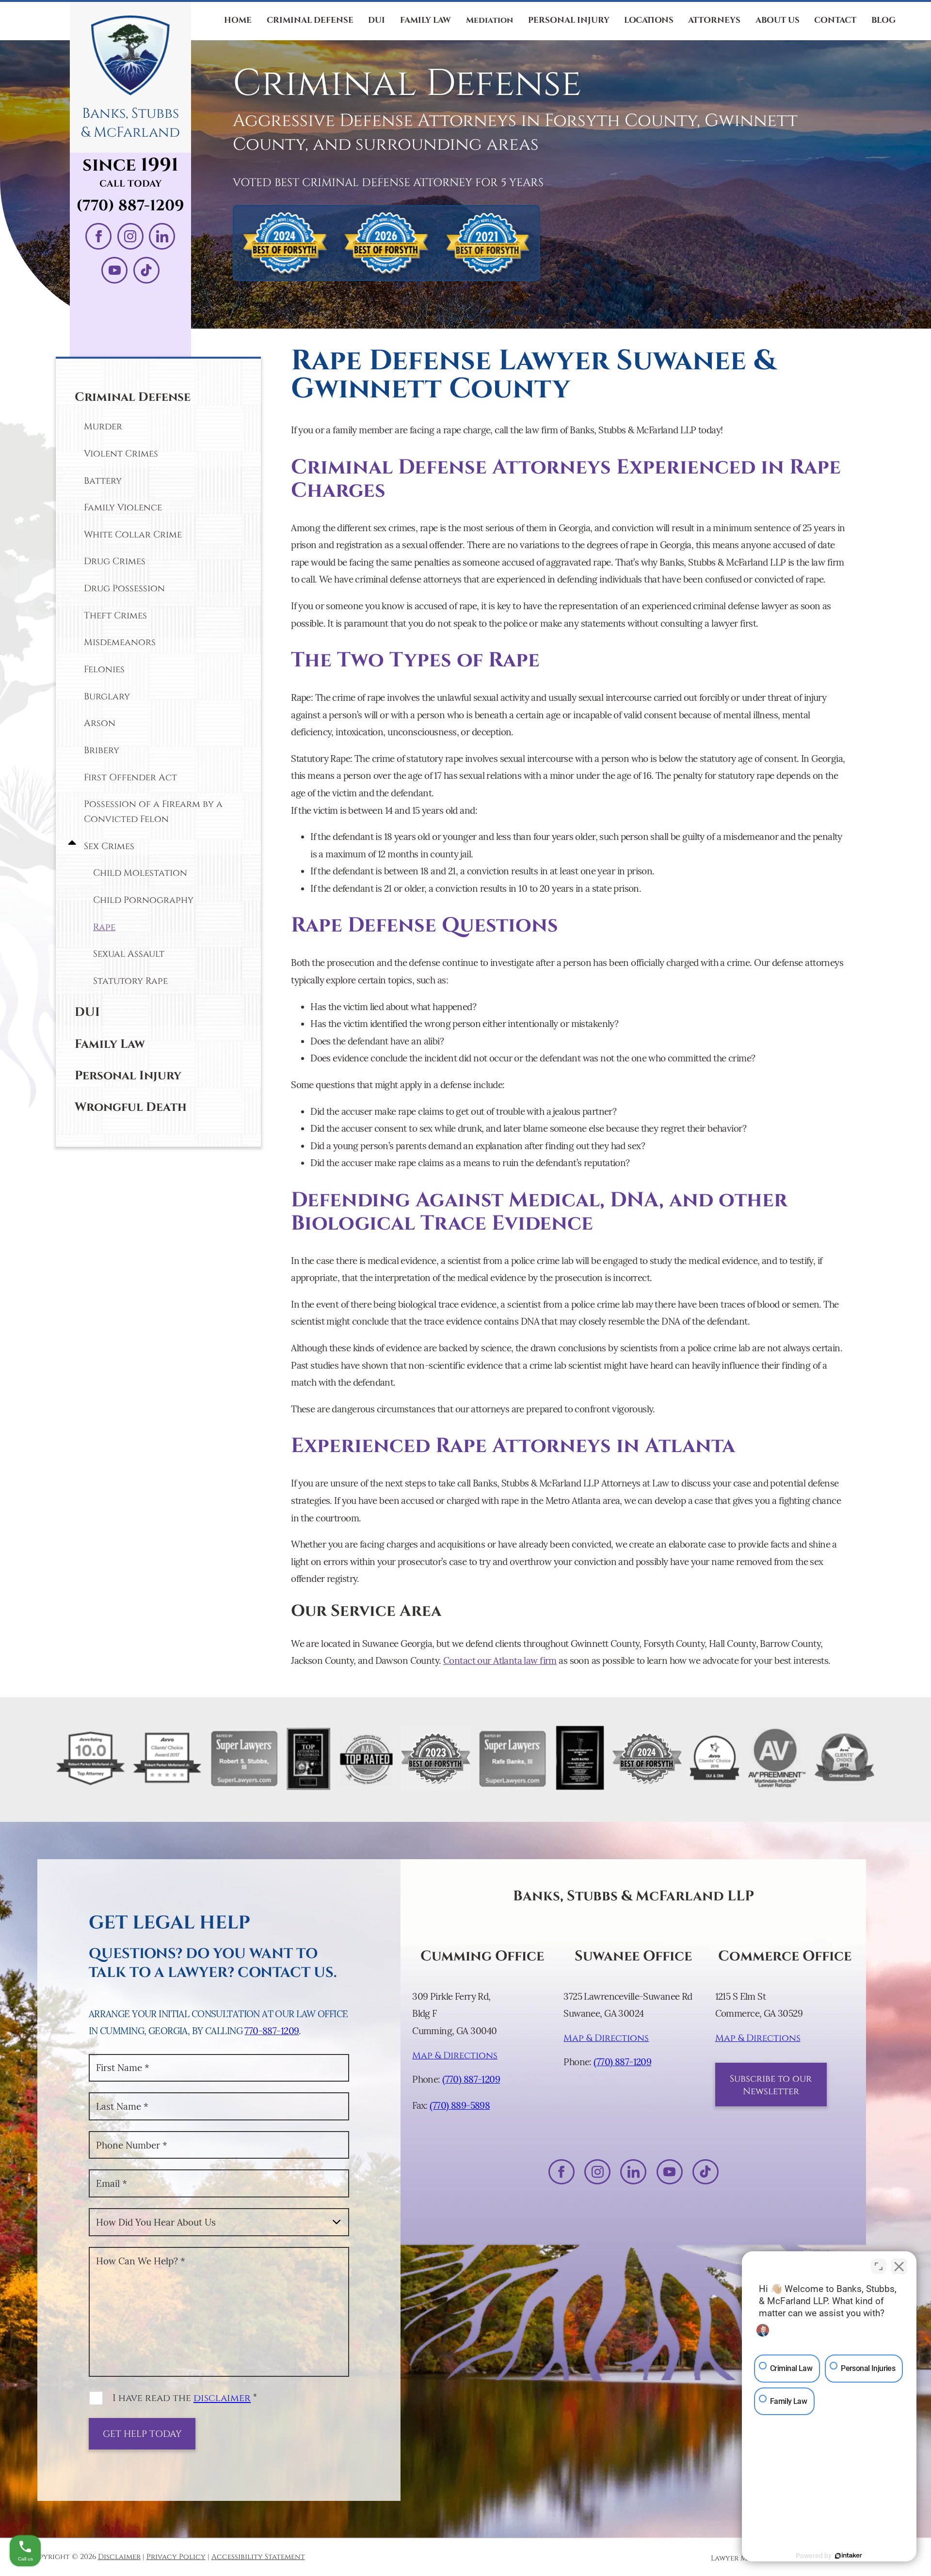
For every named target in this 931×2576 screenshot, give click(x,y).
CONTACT (835, 20)
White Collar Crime (133, 535)
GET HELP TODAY (142, 2434)
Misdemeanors (120, 642)
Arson (100, 723)
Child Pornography (143, 900)
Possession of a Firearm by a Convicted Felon (153, 812)
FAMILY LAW (425, 20)
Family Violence (123, 507)
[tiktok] (146, 270)
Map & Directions (455, 2055)
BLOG (883, 20)
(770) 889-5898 (460, 2105)
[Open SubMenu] (70, 844)
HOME (238, 20)
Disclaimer (119, 2557)
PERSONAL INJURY (569, 20)
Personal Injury (128, 1076)
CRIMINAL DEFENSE (310, 20)
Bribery (102, 750)
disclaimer (222, 2398)
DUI (377, 20)
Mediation (490, 20)
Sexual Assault (129, 954)
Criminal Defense (133, 397)
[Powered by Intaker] (849, 2556)
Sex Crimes (109, 846)
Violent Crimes (121, 454)
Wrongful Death (131, 1107)
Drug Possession (124, 588)
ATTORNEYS (714, 20)
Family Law (110, 1044)
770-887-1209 (272, 2031)
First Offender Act (130, 777)
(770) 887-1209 (130, 206)
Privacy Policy (176, 2557)
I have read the (185, 2398)
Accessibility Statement (258, 2557)
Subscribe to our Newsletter (771, 2085)
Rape (104, 927)
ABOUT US (778, 20)
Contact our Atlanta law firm (500, 1660)
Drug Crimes (115, 561)
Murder (103, 427)
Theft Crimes (115, 616)
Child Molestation (140, 873)
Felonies (104, 669)
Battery (103, 481)
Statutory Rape (130, 981)
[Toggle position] (879, 2266)
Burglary (107, 696)
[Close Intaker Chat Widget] (899, 2266)
